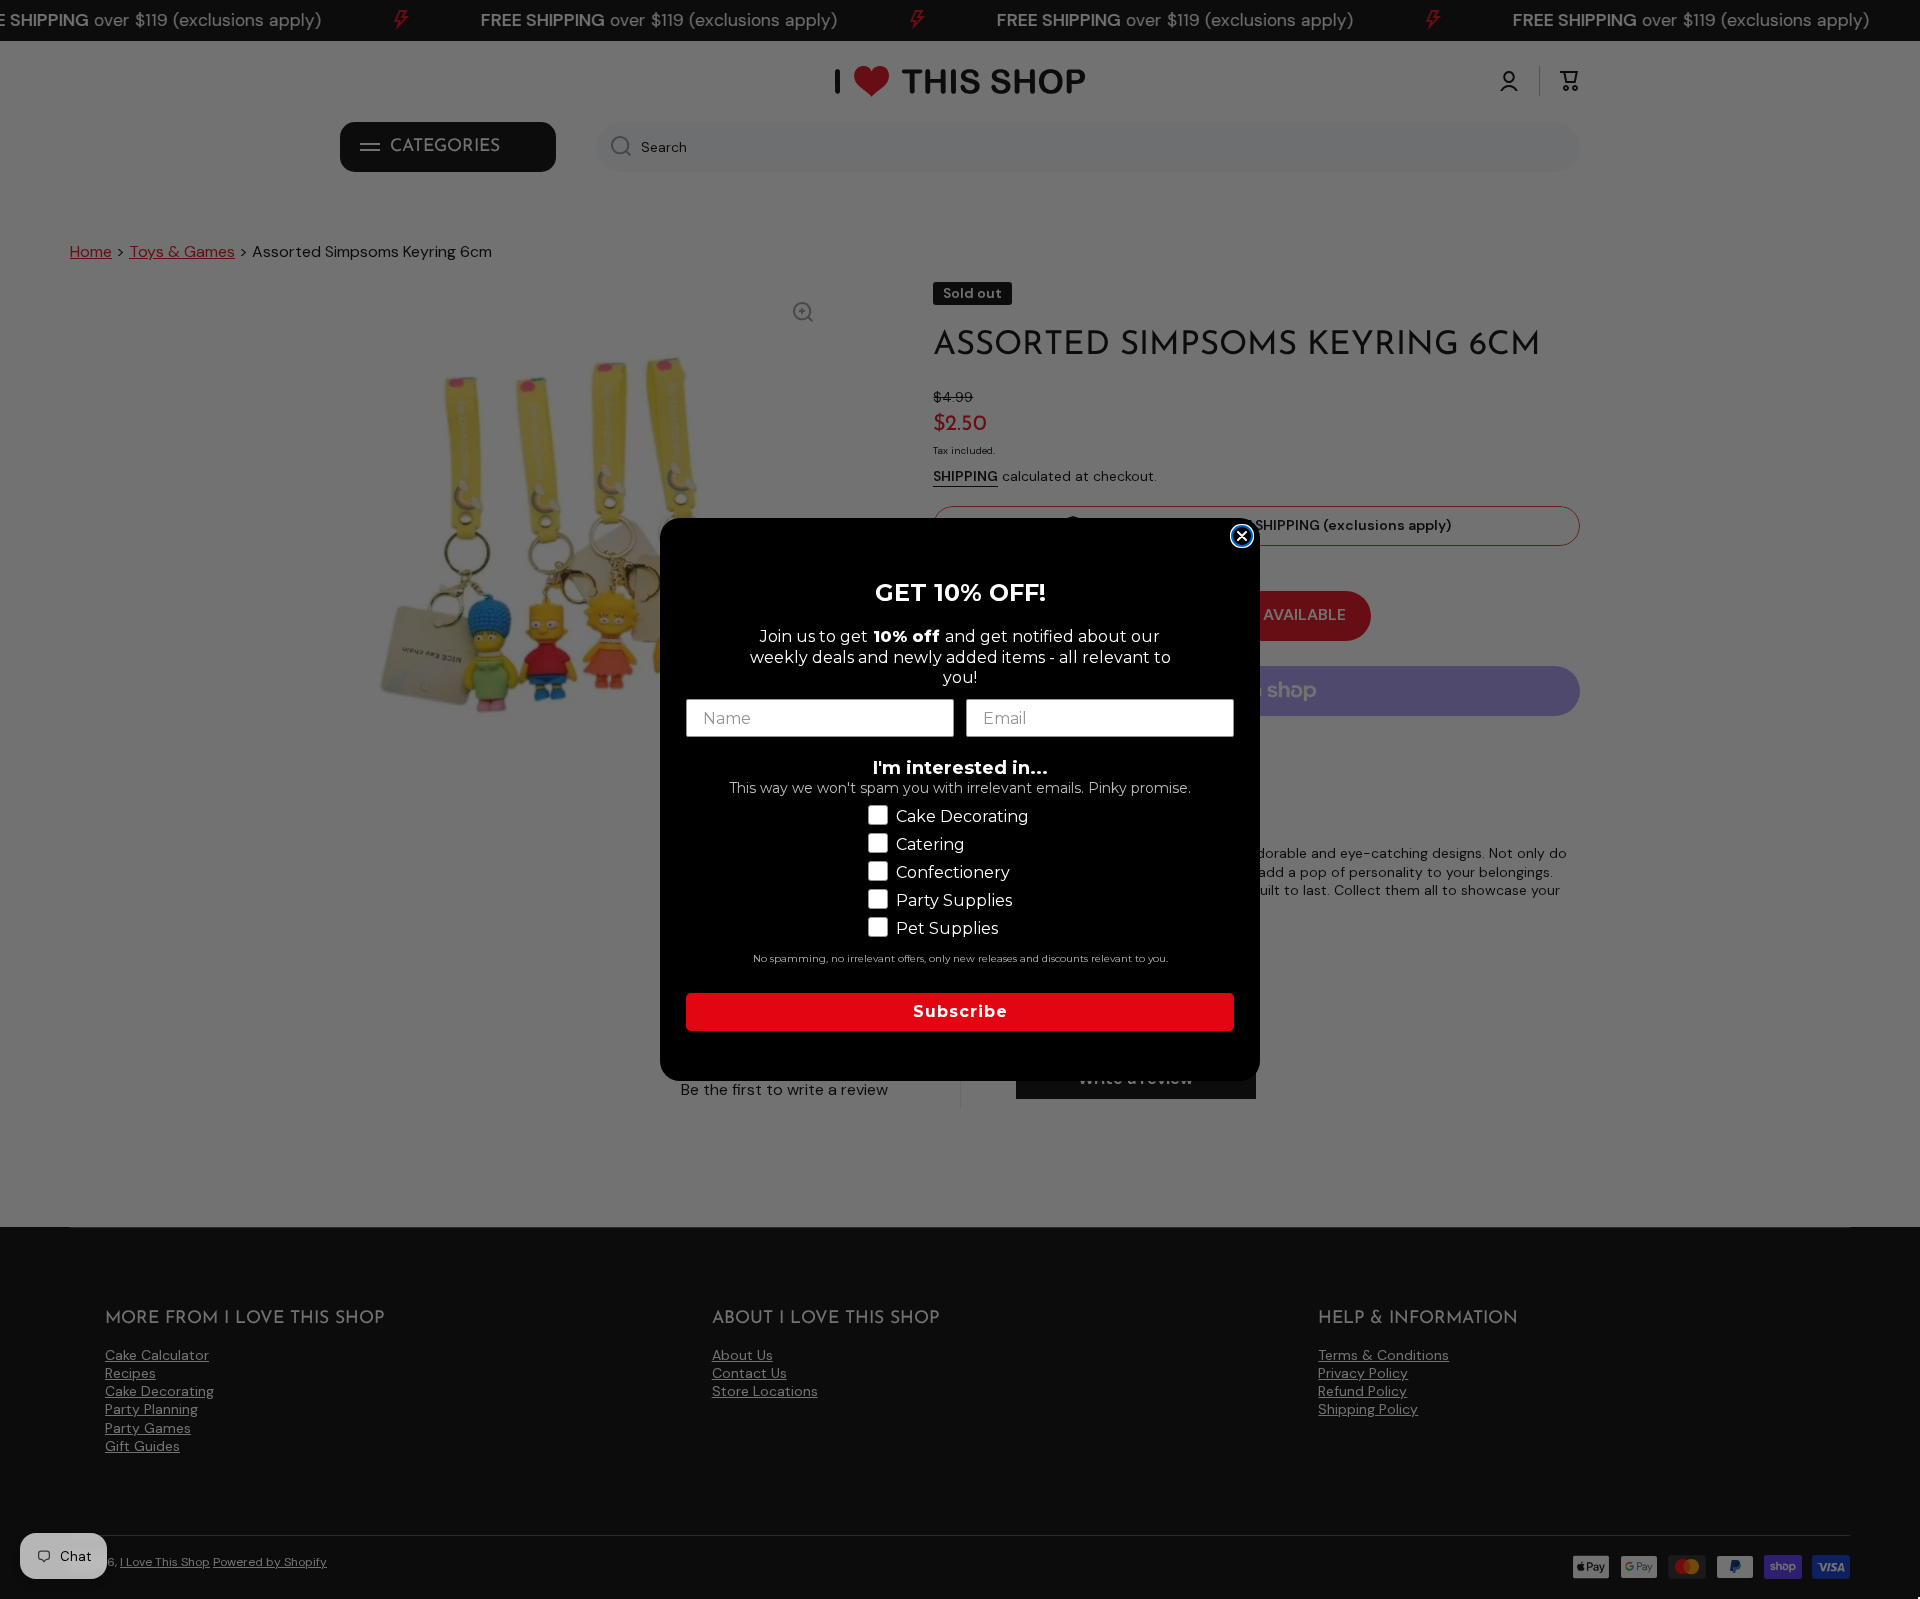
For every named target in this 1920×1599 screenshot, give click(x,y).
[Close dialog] (1242, 536)
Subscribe (960, 1011)
